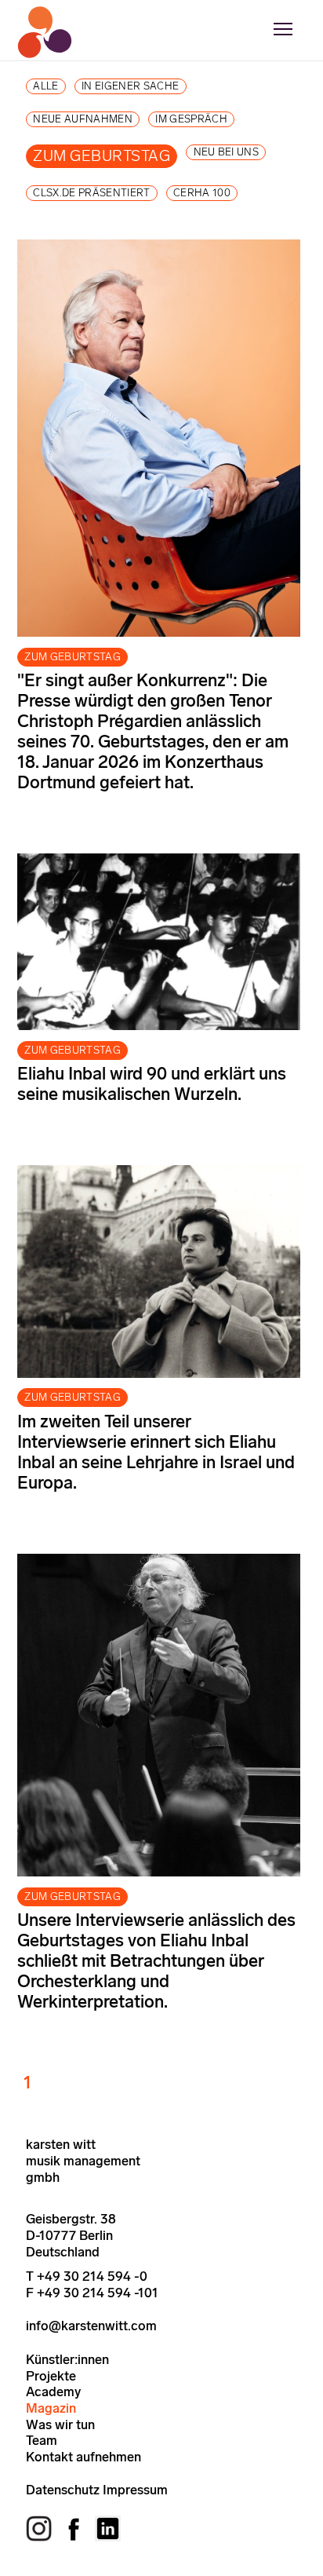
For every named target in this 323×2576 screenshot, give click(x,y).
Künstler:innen (67, 2359)
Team (42, 2440)
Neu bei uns (227, 152)
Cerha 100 (202, 193)
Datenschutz (63, 2490)
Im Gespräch (191, 119)
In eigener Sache (130, 86)
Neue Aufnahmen (83, 119)
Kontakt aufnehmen (83, 2457)
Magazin (51, 2408)
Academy (53, 2391)
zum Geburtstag (102, 156)
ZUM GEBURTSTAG (73, 657)
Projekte (51, 2376)
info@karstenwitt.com (91, 2326)
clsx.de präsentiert (91, 193)
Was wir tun (60, 2424)
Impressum (135, 2490)
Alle (45, 86)
